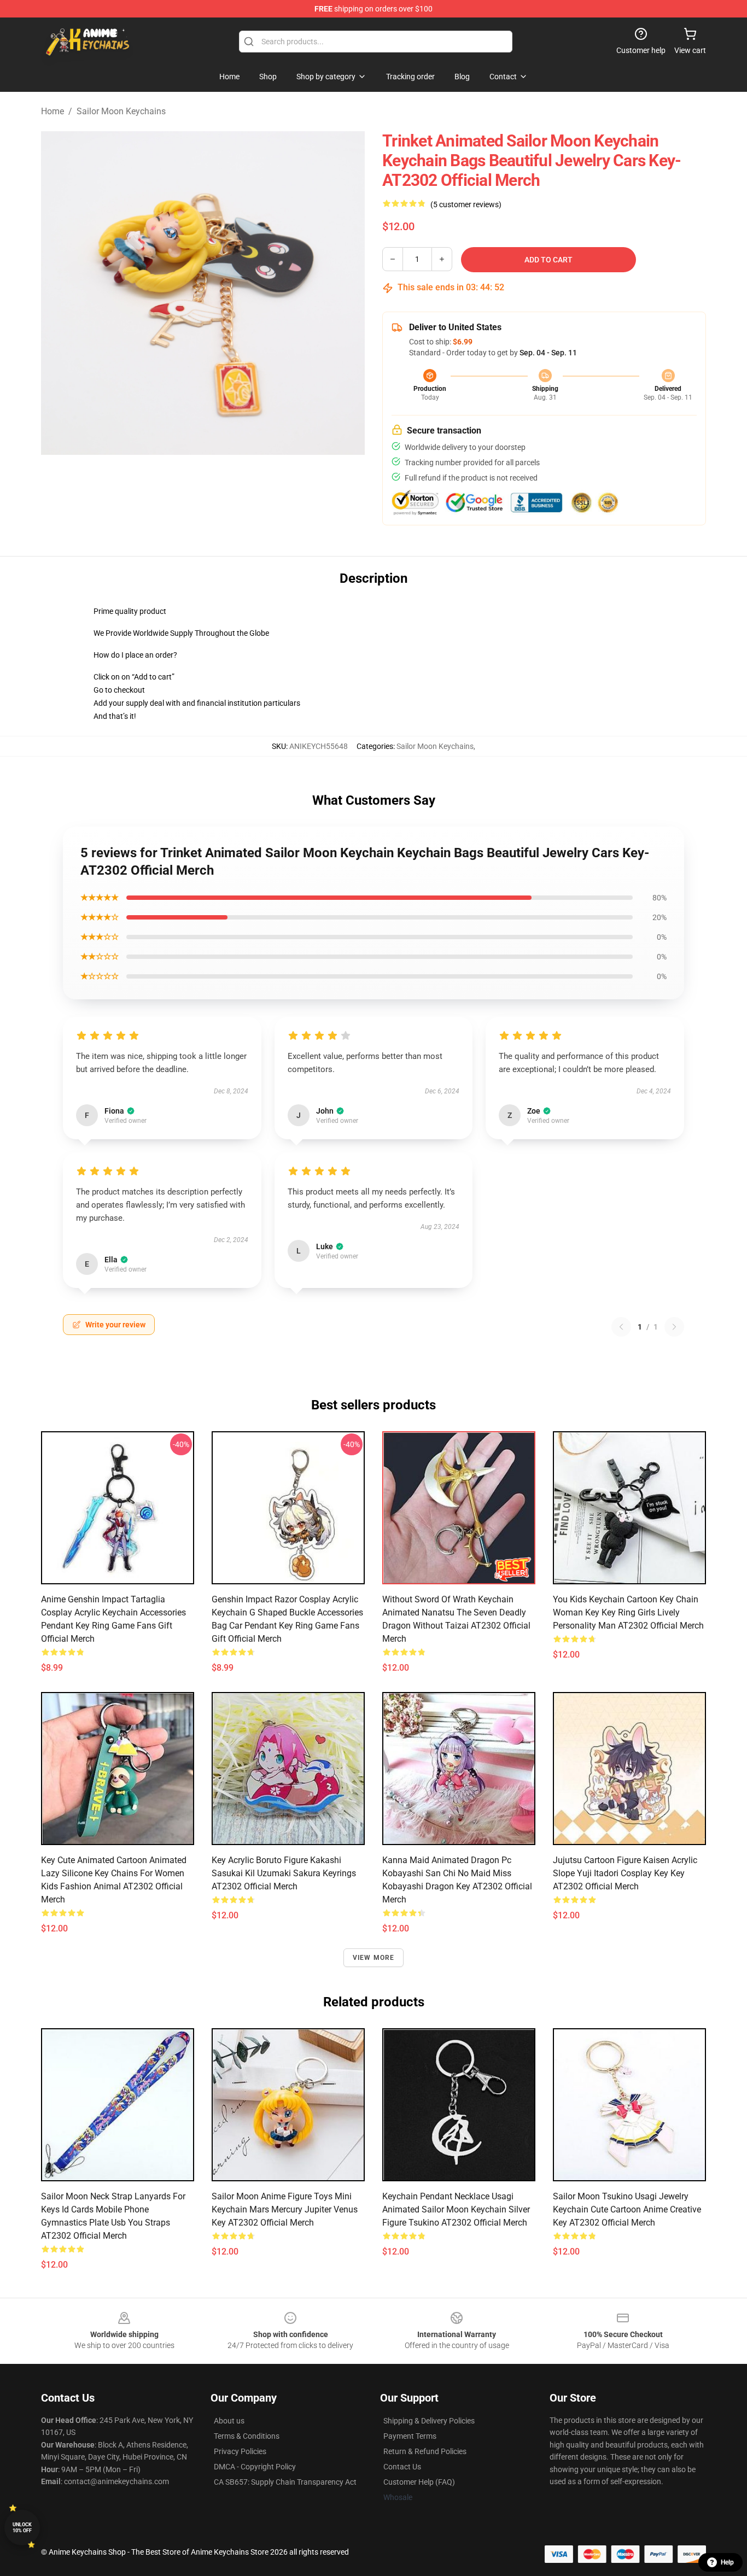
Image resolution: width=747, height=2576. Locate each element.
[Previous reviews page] (621, 1327)
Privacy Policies (240, 2451)
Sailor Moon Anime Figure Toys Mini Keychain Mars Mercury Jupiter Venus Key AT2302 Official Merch (285, 2209)
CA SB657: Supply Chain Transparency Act (285, 2482)
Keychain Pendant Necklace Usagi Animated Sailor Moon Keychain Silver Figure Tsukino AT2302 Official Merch (456, 2209)
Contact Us (402, 2467)
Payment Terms (410, 2436)
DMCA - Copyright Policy (255, 2467)
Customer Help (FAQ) (419, 2482)
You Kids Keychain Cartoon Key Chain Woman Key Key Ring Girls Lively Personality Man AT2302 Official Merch (628, 1612)
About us (229, 2421)
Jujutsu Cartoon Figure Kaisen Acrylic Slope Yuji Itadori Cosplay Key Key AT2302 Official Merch (625, 1873)
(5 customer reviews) (466, 204)
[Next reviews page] (674, 1327)
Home (52, 111)
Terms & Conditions (247, 2436)
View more (374, 1958)
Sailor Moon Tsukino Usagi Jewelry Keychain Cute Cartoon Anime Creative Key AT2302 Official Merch (627, 2209)
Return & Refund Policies (425, 2451)
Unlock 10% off (22, 2528)
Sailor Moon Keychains (121, 111)
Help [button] (727, 2562)
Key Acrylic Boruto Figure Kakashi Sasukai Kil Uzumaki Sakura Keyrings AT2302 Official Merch (284, 1873)
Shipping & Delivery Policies (429, 2421)
